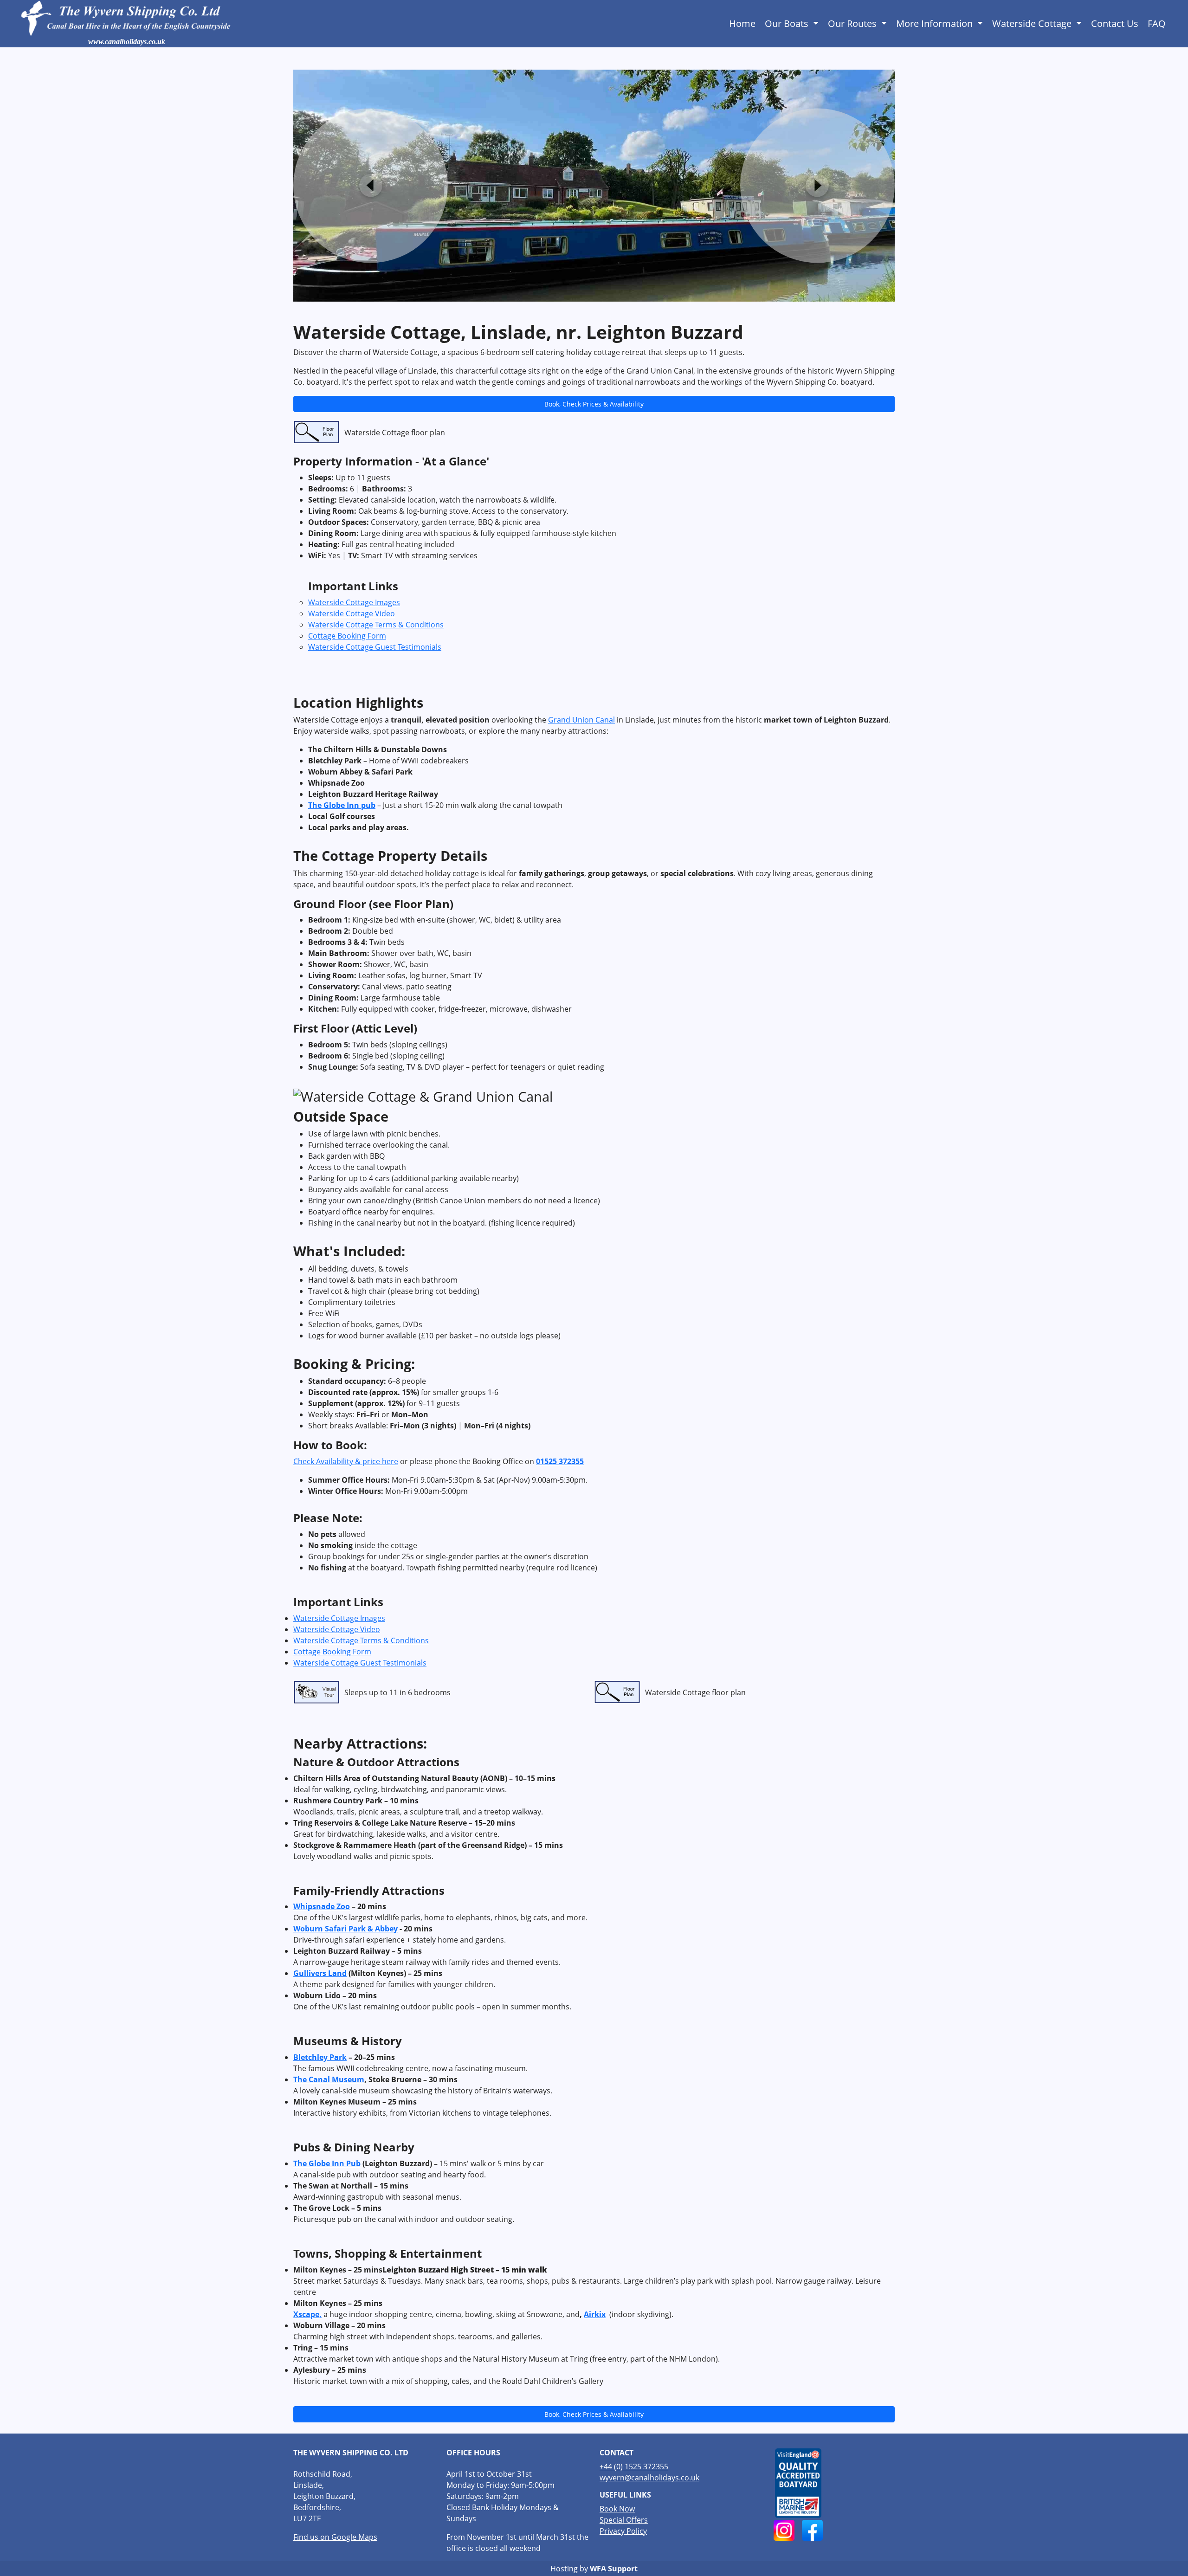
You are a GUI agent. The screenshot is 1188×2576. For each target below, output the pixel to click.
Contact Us (1115, 23)
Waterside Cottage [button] (1033, 23)
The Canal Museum (329, 2079)
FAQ (1157, 23)
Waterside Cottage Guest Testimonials (375, 647)
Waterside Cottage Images (354, 602)
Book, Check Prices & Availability (594, 404)
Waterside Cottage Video (352, 613)
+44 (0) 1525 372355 (634, 2466)
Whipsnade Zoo (322, 1906)
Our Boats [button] (788, 23)
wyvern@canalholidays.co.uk (649, 2478)
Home (742, 23)
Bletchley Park (320, 2057)
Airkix (595, 2314)
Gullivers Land (320, 1973)
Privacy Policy (623, 2531)
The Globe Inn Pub (327, 2163)
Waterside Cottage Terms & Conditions (376, 625)
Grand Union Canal (581, 720)
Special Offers (624, 2520)
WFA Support (614, 2569)
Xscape (306, 2314)
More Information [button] (936, 23)
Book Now (617, 2509)
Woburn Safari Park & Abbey (345, 1929)
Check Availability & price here (346, 1461)
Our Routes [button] (853, 23)
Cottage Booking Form (347, 636)
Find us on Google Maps (335, 2537)
